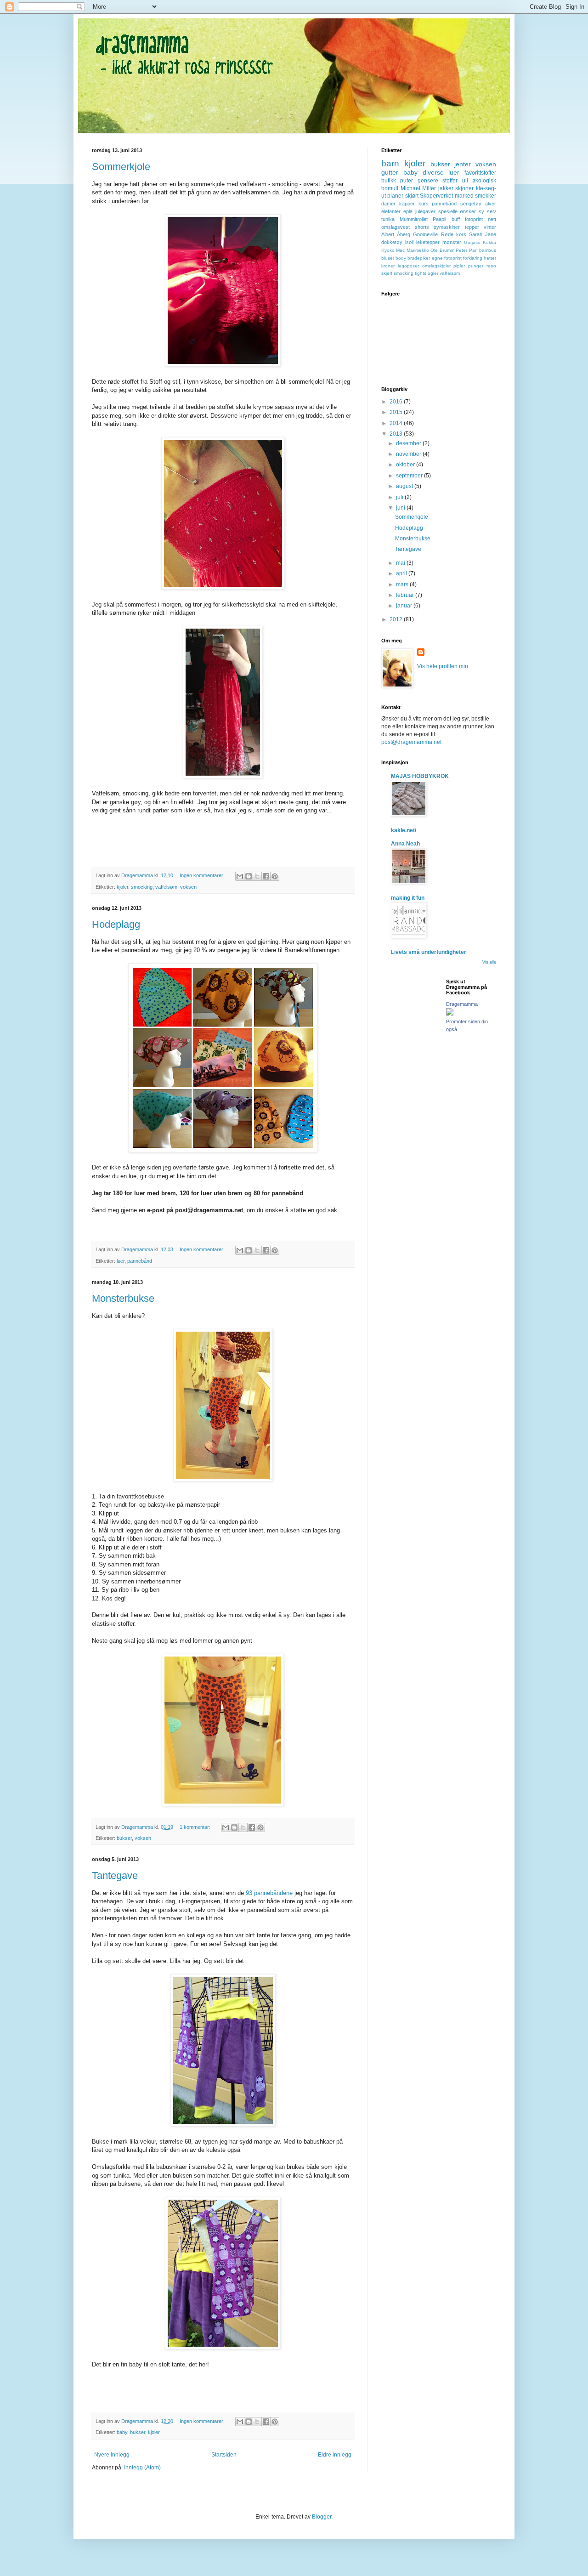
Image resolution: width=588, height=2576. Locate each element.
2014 (397, 423)
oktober (406, 465)
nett (492, 219)
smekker (486, 196)
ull (465, 181)
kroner (388, 266)
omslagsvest (396, 227)
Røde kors (454, 234)
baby (122, 2432)
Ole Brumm (442, 250)
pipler (459, 266)
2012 (397, 619)
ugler (433, 273)
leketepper (428, 242)
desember (409, 443)
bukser (124, 1838)
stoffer (450, 181)
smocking (142, 887)
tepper (472, 227)
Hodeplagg (116, 924)
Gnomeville (425, 234)
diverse (433, 172)
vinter (490, 227)
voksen (188, 887)
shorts (422, 227)
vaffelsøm (166, 887)
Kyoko (388, 250)
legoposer (408, 266)
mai (401, 563)
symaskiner (447, 227)
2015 (397, 412)
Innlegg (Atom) (142, 2468)
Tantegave (115, 1875)
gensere (428, 181)
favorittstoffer (480, 173)
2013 (397, 434)
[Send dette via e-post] (240, 876)
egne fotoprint (447, 258)
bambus (488, 250)
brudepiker (419, 258)
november (409, 454)
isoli (409, 242)
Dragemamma (462, 1004)
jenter (463, 164)
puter (407, 181)
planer (395, 196)
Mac (400, 250)
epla (408, 211)
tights (421, 273)
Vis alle (489, 962)
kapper (407, 204)
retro (491, 266)
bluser (388, 258)
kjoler (122, 887)
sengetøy (471, 204)
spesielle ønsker (457, 211)
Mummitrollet (414, 219)
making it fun (408, 898)
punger (476, 266)
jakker (446, 188)
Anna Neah (405, 844)
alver (491, 204)
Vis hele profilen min (443, 666)
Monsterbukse (123, 1298)
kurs (424, 204)
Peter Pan (466, 250)
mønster (452, 242)
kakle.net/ (404, 830)
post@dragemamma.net (411, 742)
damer (388, 204)
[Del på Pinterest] (275, 876)
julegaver (425, 211)
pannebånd (140, 1261)
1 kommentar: (196, 1827)
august (405, 486)
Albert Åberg (396, 234)
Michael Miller (418, 188)
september (410, 476)
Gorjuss (472, 242)
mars (403, 584)
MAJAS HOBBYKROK (420, 776)
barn (390, 163)
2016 (397, 402)
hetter (490, 258)
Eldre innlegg (335, 2455)
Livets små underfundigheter (429, 952)
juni (401, 508)
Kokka (489, 242)
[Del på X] (257, 876)
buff (456, 219)
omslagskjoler (436, 266)
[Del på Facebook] (266, 876)
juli (400, 497)
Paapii (439, 219)
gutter (390, 172)
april (402, 573)
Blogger (322, 2517)
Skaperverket (436, 196)
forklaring (473, 258)
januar (405, 606)
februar (406, 595)
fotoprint (474, 219)
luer (121, 1261)
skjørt (412, 196)
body (401, 258)
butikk (389, 181)
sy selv (487, 211)
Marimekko (418, 250)
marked (464, 196)
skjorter (464, 188)
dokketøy (392, 242)
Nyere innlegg (112, 2455)
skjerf (387, 273)
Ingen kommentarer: (203, 875)
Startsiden (224, 2455)
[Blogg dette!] (249, 876)
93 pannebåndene (269, 1893)
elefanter (391, 211)
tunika (388, 219)
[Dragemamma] (450, 1014)
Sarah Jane (483, 234)
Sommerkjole (121, 167)
